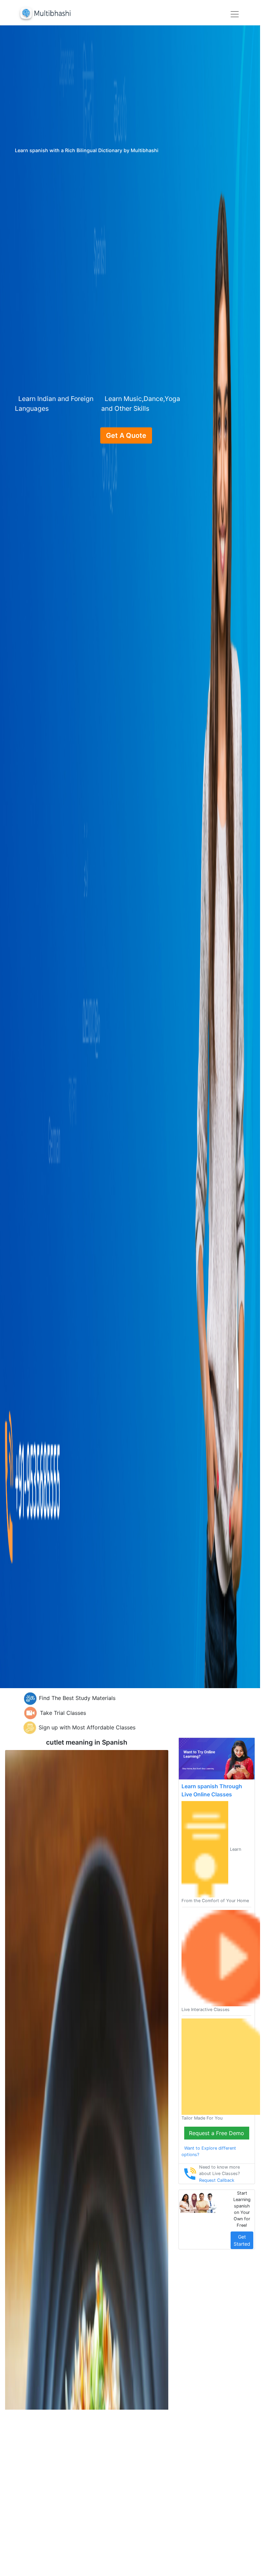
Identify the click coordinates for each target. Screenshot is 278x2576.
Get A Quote (126, 435)
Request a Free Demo (217, 2133)
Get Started (242, 2240)
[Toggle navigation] (235, 14)
